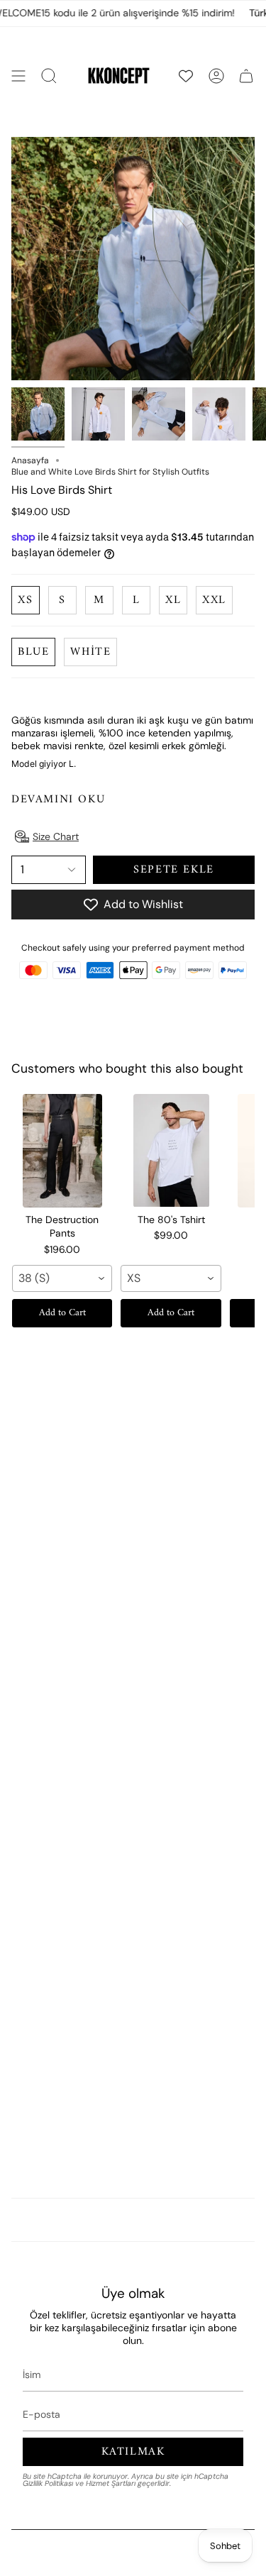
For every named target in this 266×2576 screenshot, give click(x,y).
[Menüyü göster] (18, 76)
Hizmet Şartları (111, 2483)
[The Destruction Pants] (62, 1151)
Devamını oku (58, 800)
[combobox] (62, 1278)
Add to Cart (62, 1313)
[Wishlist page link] (186, 76)
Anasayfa (30, 460)
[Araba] (246, 76)
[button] (49, 76)
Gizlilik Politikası (48, 2483)
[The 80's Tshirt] (171, 1151)
